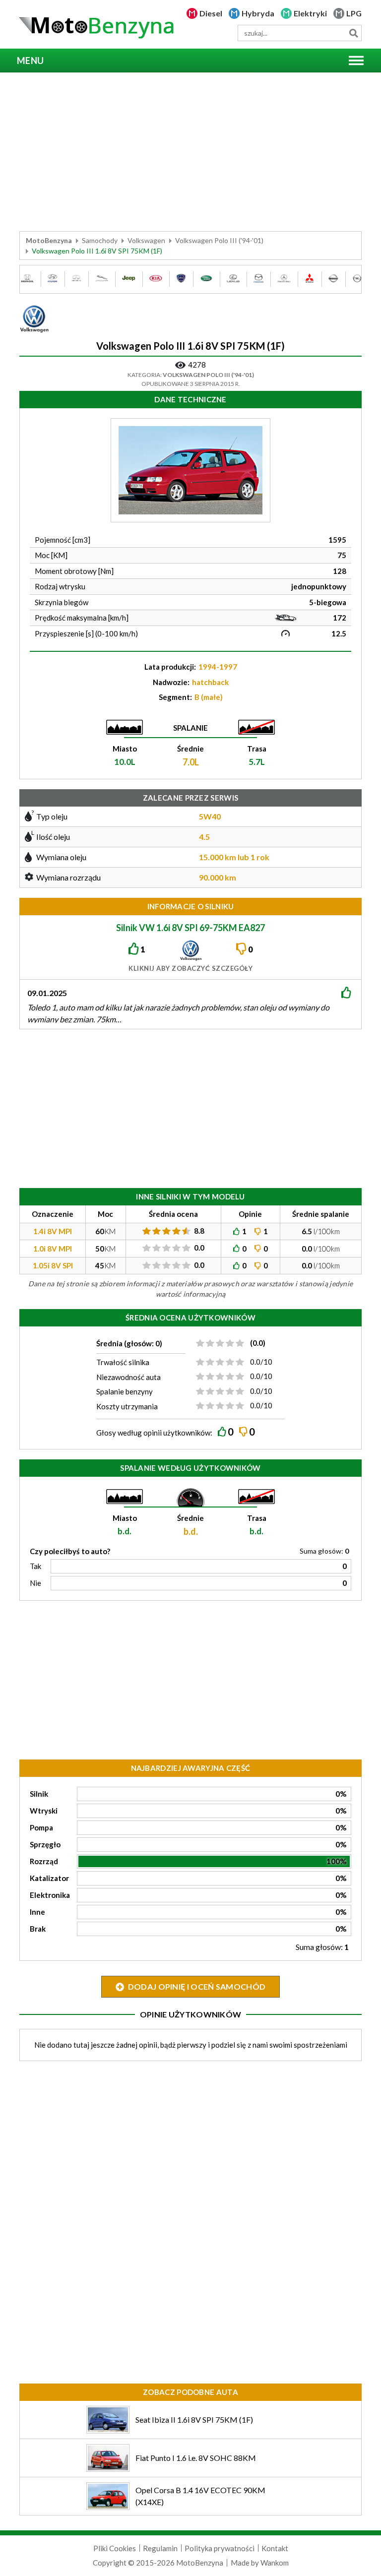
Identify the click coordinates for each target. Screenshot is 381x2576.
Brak (38, 1929)
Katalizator (49, 1878)
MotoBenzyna (49, 240)
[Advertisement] (190, 152)
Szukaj (353, 33)
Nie (35, 1583)
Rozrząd (44, 1861)
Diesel (211, 13)
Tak (35, 1566)
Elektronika (50, 1895)
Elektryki (310, 13)
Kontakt (275, 2548)
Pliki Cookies (115, 2548)
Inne (37, 1912)
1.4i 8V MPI (53, 1231)
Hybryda (258, 13)
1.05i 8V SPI (53, 1265)
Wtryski (44, 1811)
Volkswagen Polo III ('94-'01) (219, 240)
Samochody (100, 240)
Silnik (39, 1794)
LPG (354, 13)
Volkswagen (146, 240)
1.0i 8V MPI (53, 1249)
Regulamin (160, 2548)
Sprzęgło (45, 1844)
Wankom (275, 2563)
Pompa (41, 1827)
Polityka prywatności (220, 2548)
